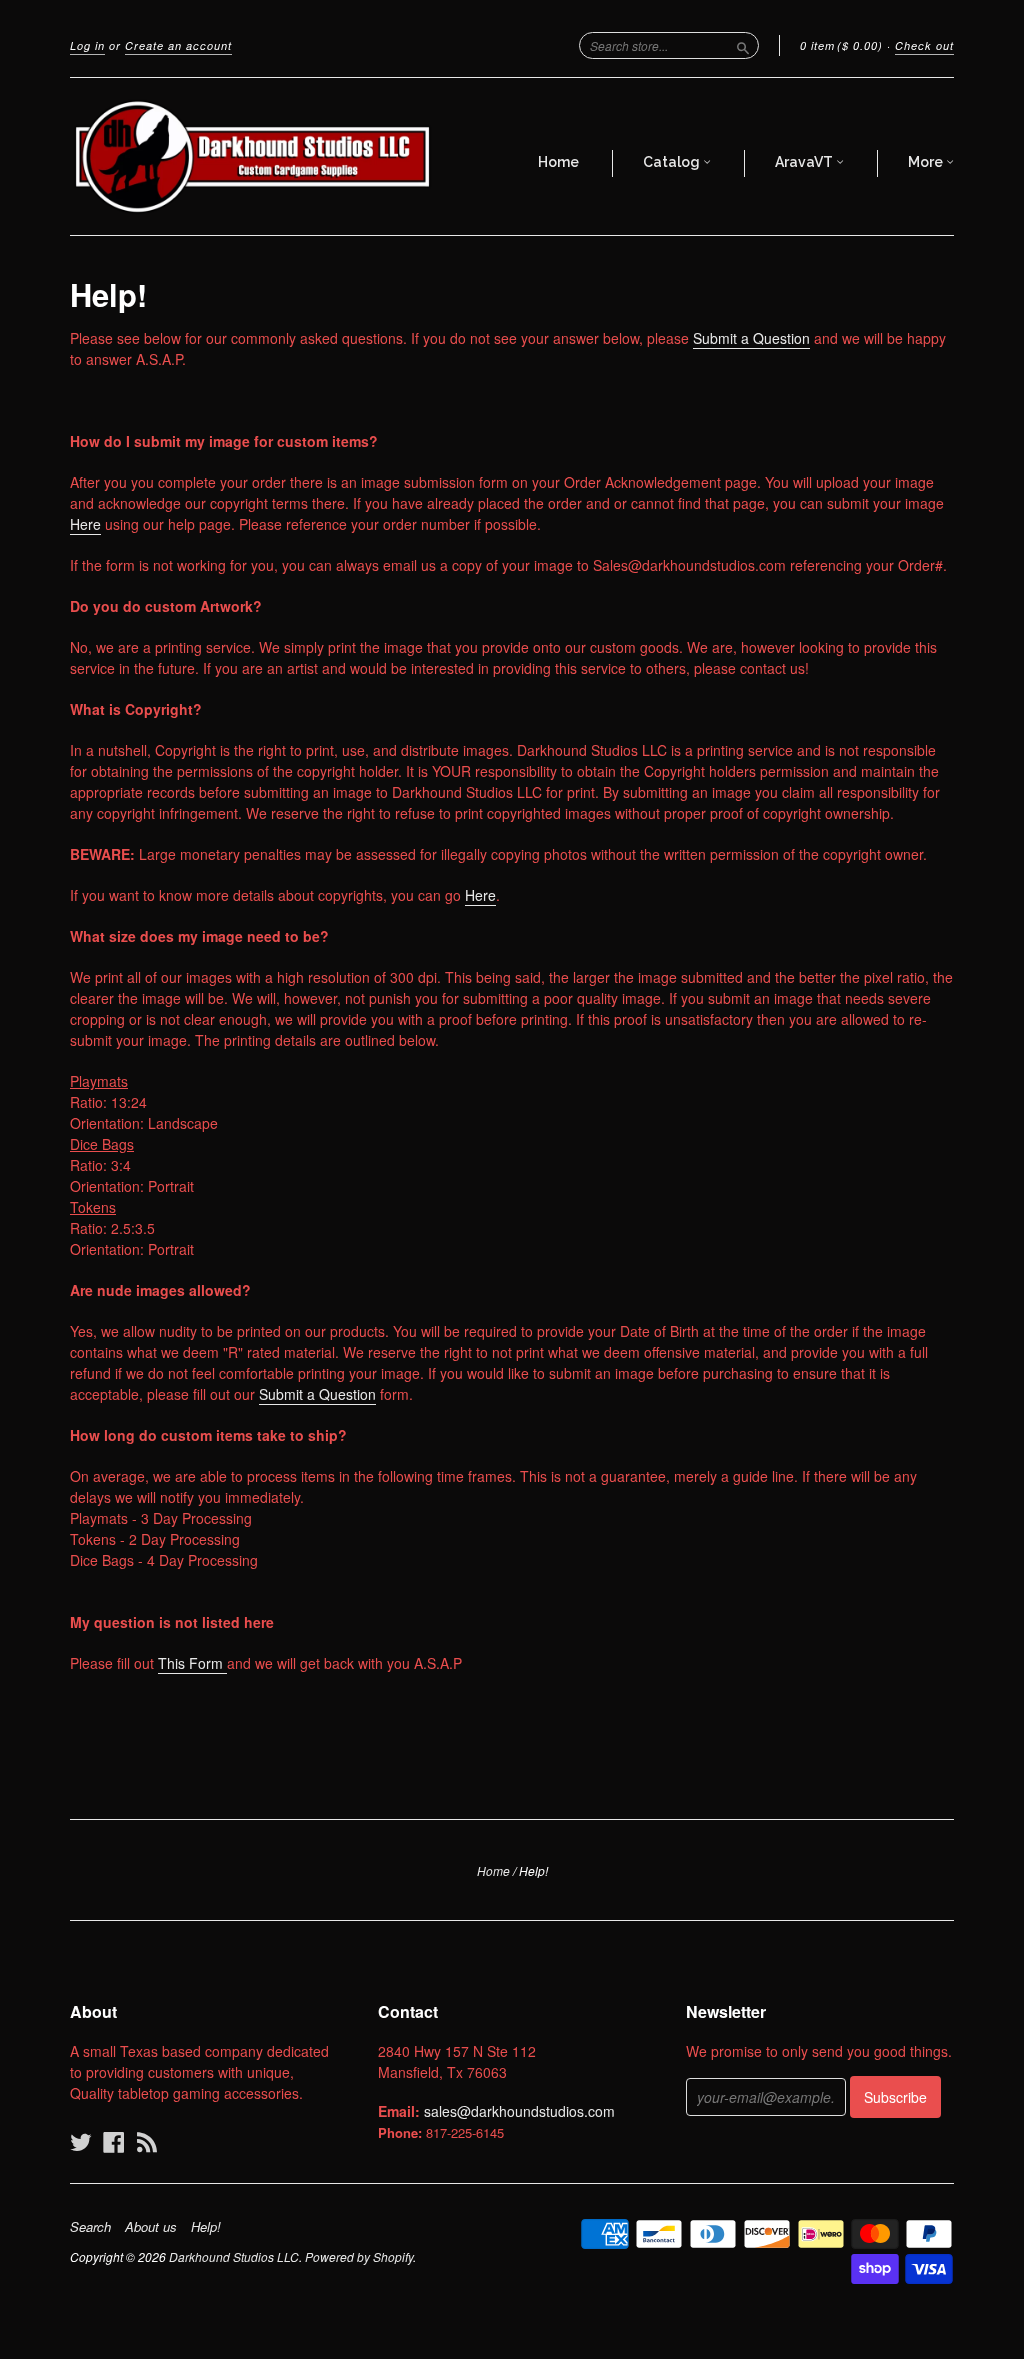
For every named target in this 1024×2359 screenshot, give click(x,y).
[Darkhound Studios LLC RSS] (147, 2141)
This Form (192, 1663)
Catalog (673, 162)
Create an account (178, 45)
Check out (924, 45)
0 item (841, 45)
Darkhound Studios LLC (234, 2256)
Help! (206, 2227)
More (927, 162)
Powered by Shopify (359, 2256)
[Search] (743, 45)
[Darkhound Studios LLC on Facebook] (114, 2141)
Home (558, 162)
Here (85, 524)
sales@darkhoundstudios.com (519, 2111)
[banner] (254, 156)
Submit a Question (751, 338)
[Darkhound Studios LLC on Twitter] (81, 2141)
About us (151, 2227)
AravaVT (805, 162)
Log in (87, 45)
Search (90, 2227)
